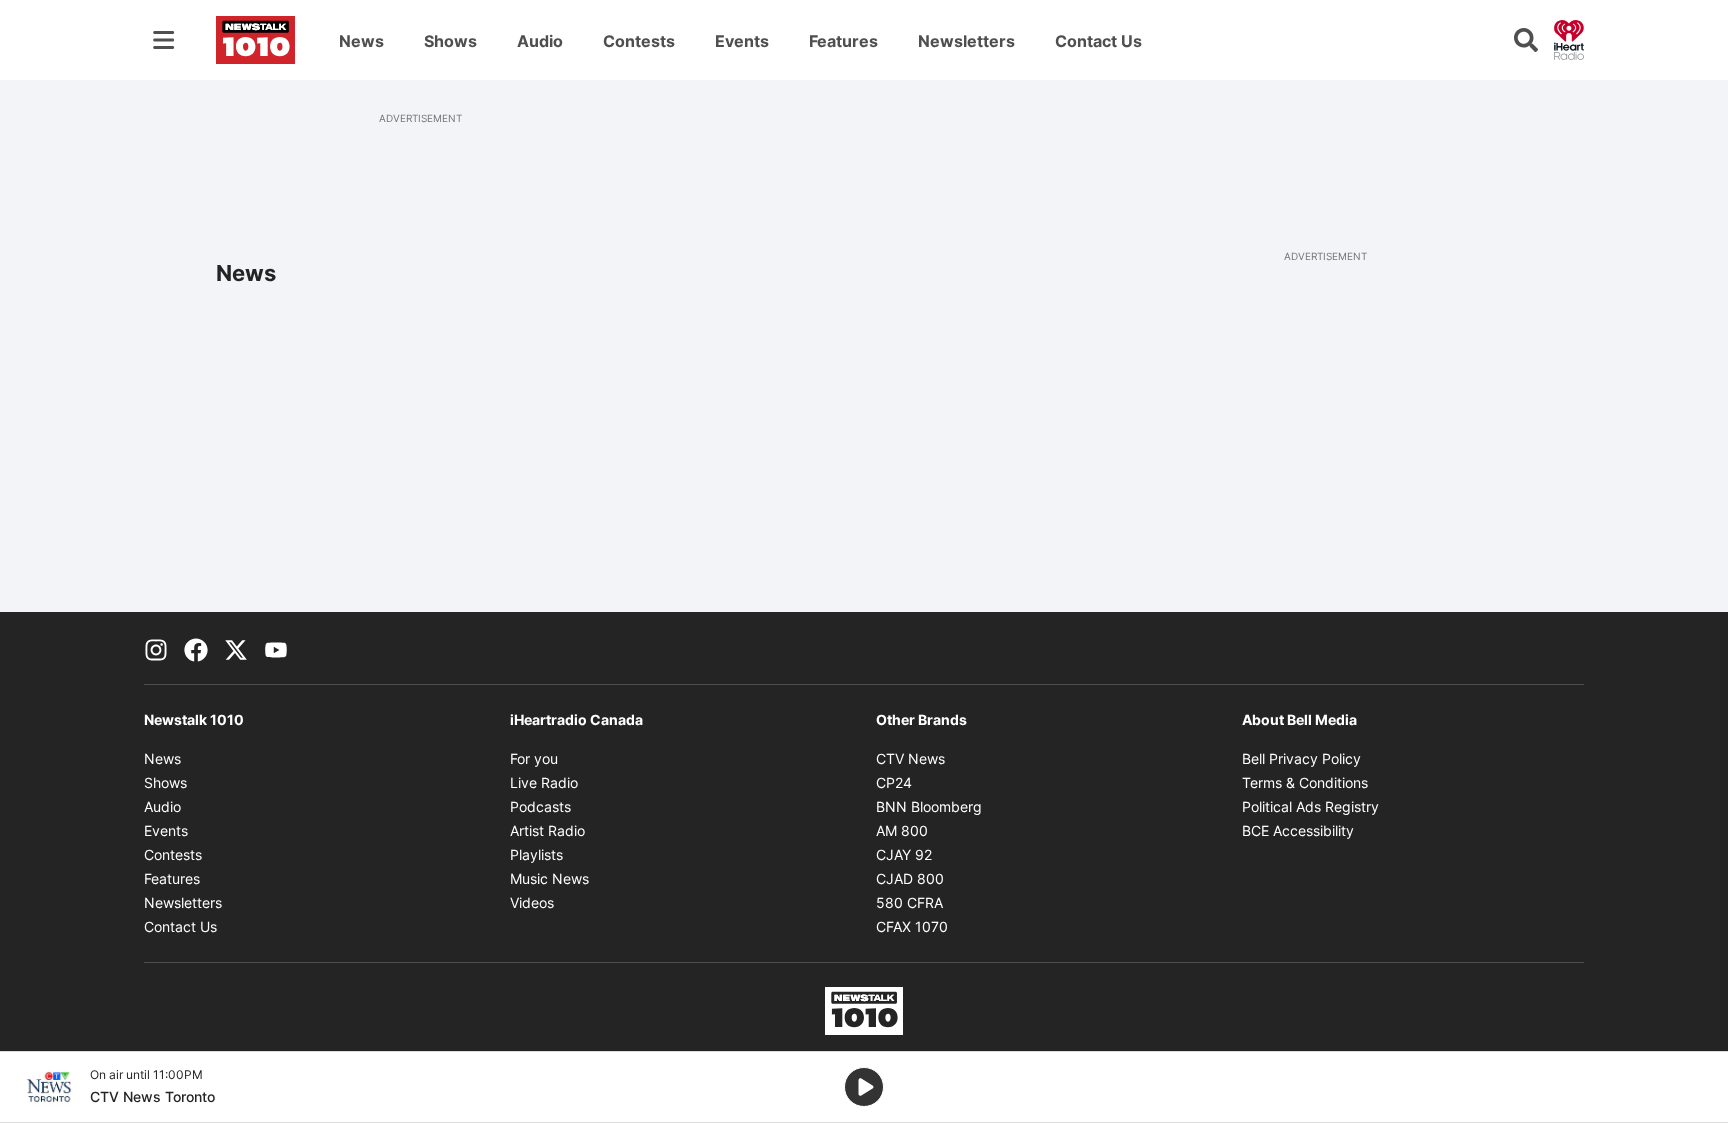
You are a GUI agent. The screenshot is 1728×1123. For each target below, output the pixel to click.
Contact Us (1098, 41)
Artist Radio (547, 830)
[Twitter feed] (236, 648)
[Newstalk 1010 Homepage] (255, 40)
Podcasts (540, 806)
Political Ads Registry (1310, 806)
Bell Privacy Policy (1301, 758)
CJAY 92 (904, 854)
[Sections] (164, 40)
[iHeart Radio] (1569, 38)
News (361, 41)
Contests (639, 41)
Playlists (536, 854)
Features (843, 41)
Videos (532, 902)
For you (534, 758)
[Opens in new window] (49, 1087)
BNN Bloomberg (929, 806)
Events (742, 41)
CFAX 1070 (912, 926)
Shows (450, 41)
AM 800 (902, 830)
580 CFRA (909, 902)
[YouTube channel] (276, 648)
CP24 (894, 782)
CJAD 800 (910, 878)
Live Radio (544, 782)
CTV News (910, 758)
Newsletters (966, 41)
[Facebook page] (196, 648)
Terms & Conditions (1305, 782)
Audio (540, 41)
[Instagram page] (156, 648)
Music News (549, 878)
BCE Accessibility (1298, 830)
